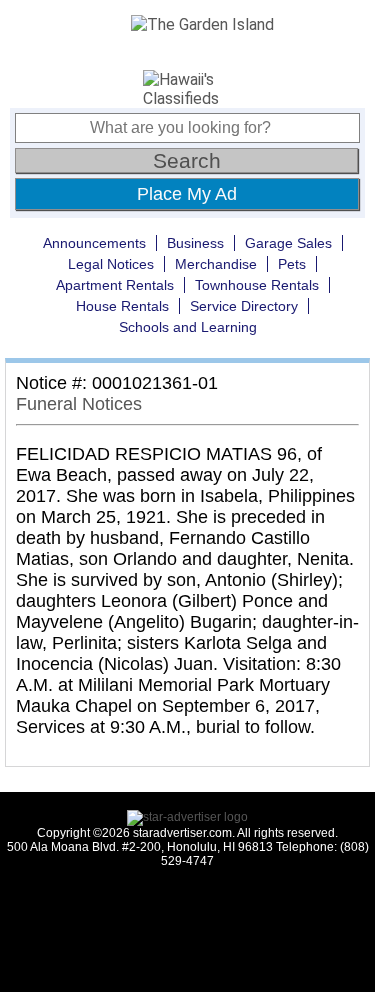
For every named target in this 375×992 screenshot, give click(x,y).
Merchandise (216, 264)
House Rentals (122, 306)
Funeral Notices (79, 404)
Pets (292, 264)
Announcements (94, 243)
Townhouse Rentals (257, 285)
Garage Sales (288, 243)
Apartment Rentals (115, 285)
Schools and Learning (188, 327)
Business (195, 243)
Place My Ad (187, 194)
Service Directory (244, 306)
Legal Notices (111, 264)
